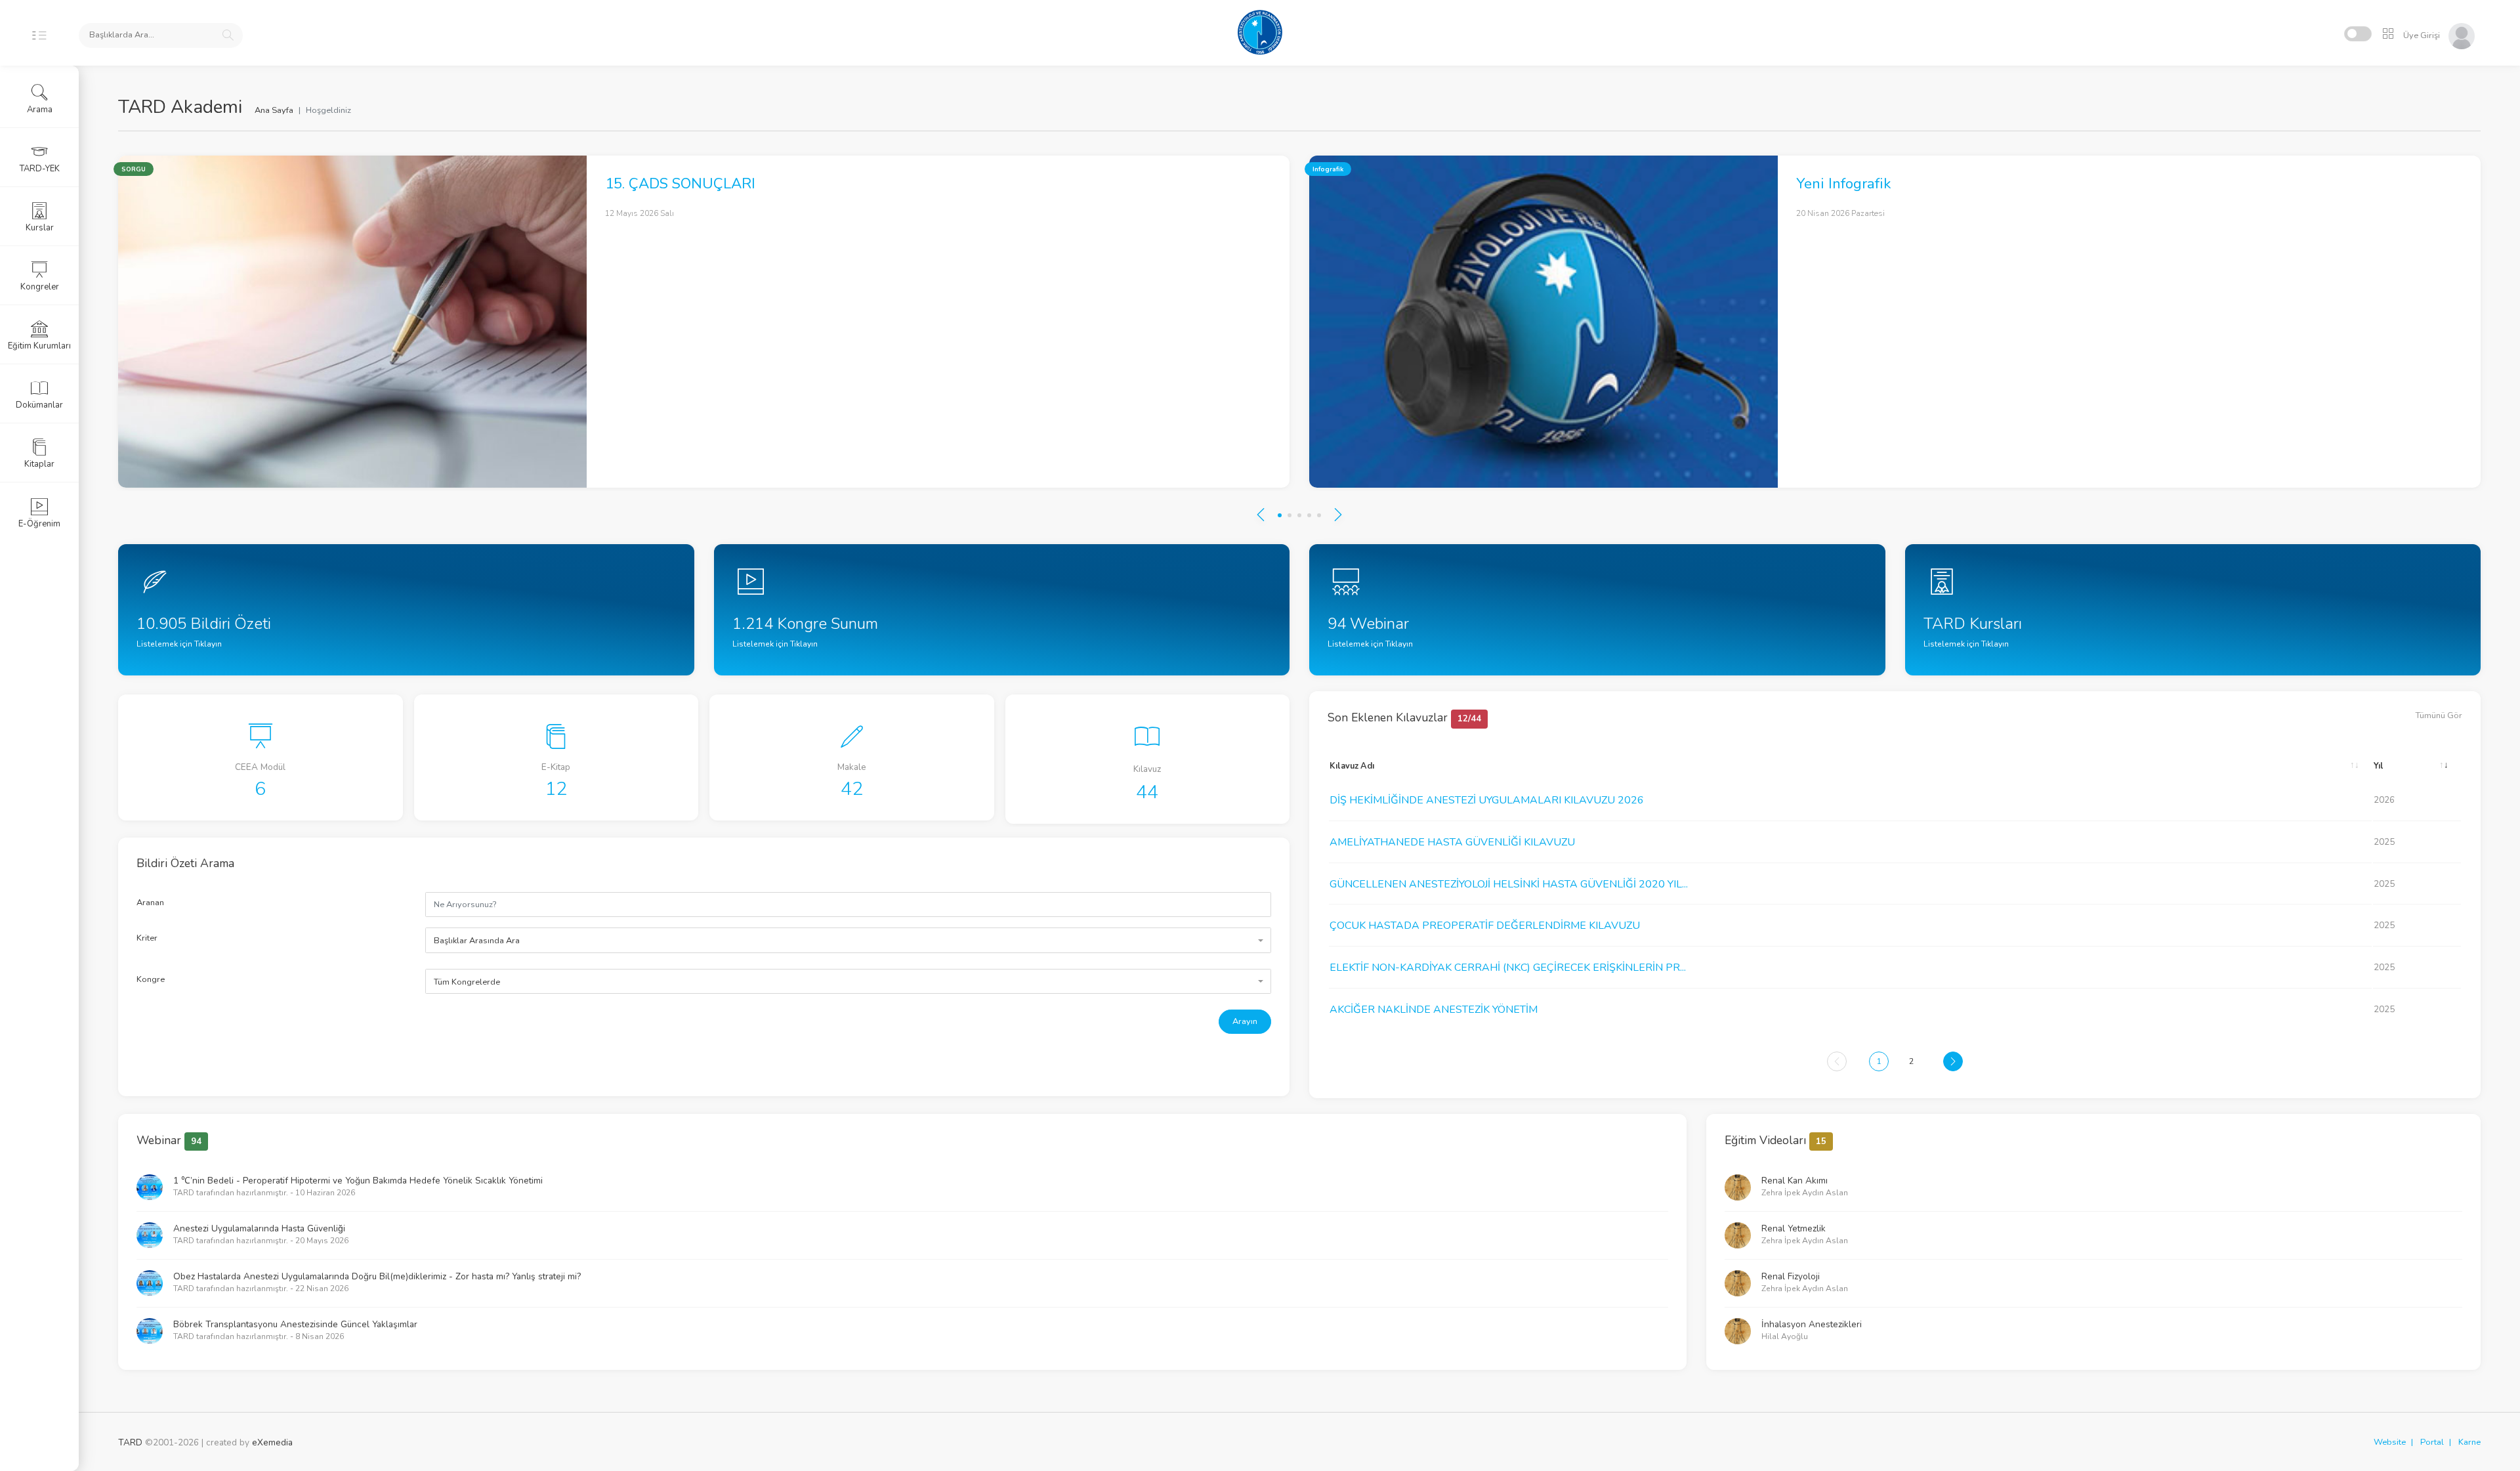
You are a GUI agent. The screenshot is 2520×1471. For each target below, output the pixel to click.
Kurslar (40, 228)
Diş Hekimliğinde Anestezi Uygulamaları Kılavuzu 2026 (1487, 800)
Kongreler (40, 287)
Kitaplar (39, 464)
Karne (2469, 1442)
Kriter (147, 938)
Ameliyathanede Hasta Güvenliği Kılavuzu (1452, 842)
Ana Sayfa (274, 110)
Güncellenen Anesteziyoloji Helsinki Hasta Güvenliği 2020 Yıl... (1509, 884)
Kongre (151, 979)
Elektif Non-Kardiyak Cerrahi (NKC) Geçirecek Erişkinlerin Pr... (1508, 968)
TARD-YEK (40, 169)
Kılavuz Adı (1352, 766)
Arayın (1245, 1021)
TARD (130, 1442)
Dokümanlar (39, 405)
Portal (2432, 1442)
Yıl (2379, 766)
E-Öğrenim (39, 524)
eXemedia (272, 1442)
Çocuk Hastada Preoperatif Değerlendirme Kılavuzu (1485, 926)
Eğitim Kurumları (39, 346)
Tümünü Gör (2439, 715)
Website (2390, 1442)
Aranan (150, 903)
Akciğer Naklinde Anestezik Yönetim (1434, 1010)
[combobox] (848, 940)
